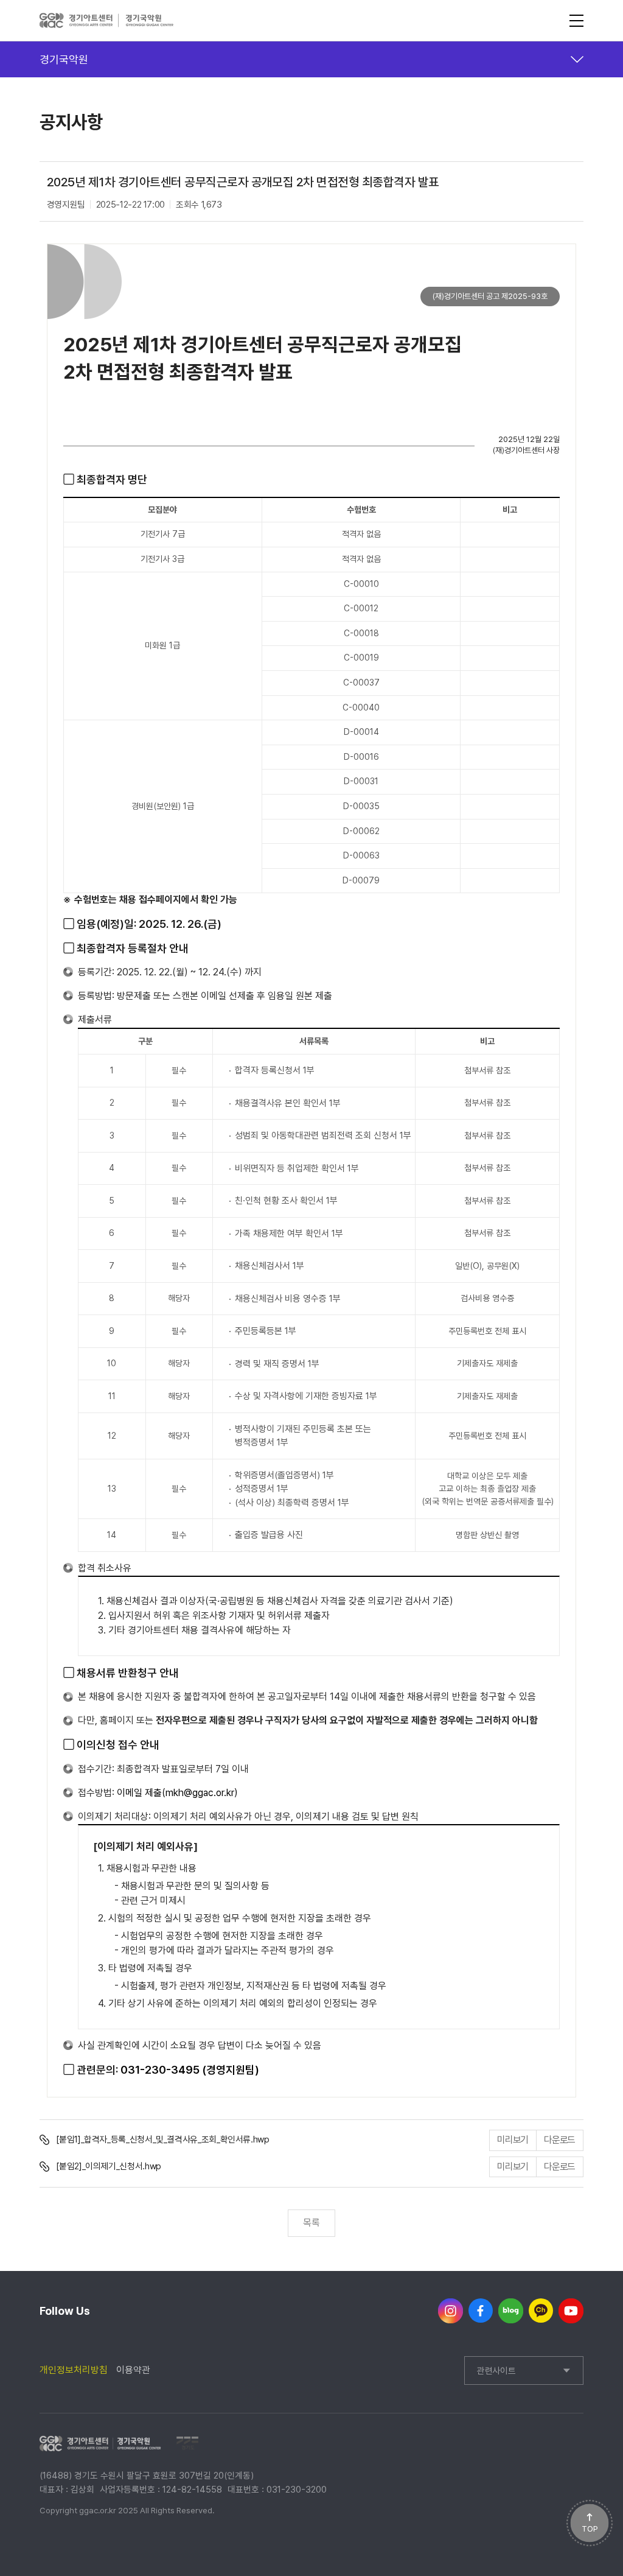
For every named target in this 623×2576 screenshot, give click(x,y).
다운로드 (559, 2140)
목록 (311, 2223)
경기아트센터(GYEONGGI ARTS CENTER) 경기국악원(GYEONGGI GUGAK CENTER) (107, 21)
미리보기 (513, 2140)
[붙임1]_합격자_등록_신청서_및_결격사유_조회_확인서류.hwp (162, 2139)
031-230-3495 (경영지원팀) (190, 2070)
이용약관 (133, 2370)
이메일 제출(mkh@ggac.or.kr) (177, 1793)
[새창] (451, 2311)
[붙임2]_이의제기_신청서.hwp (108, 2166)
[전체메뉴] (576, 21)
